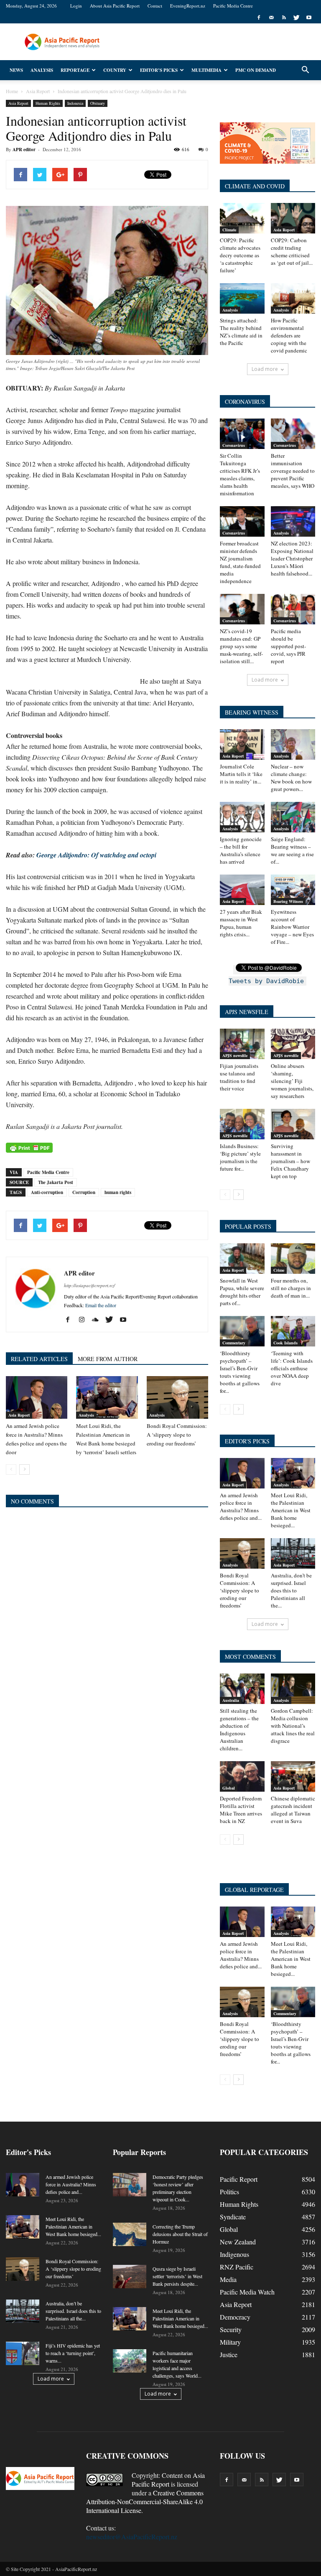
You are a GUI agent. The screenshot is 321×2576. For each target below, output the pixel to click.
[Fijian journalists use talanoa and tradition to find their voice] (242, 1044)
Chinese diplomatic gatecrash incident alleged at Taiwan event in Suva (293, 1810)
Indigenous (234, 2254)
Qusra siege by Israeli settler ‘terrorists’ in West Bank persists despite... (177, 2276)
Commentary (234, 1343)
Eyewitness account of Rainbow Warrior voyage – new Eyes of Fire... (292, 927)
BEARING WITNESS (252, 712)
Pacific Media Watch (247, 2292)
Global (229, 1788)
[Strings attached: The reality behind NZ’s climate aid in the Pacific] (242, 298)
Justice (229, 2354)
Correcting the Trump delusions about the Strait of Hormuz (180, 2234)
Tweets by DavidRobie (266, 981)
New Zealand (238, 2242)
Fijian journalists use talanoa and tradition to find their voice (239, 1077)
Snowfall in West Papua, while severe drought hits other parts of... (242, 1292)
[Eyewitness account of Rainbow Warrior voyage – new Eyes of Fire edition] (293, 890)
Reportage (75, 70)
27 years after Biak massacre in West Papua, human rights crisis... (241, 923)
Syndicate (233, 2217)
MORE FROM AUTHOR (108, 1359)
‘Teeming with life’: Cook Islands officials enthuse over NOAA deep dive (292, 1368)
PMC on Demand (256, 70)
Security (231, 2329)
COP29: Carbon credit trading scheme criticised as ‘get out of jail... (292, 251)
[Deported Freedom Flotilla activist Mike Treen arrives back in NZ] (242, 1776)
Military (230, 2342)
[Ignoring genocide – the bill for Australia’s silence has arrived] (242, 817)
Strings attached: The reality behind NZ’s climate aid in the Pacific (241, 332)
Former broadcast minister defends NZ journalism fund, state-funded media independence (240, 562)
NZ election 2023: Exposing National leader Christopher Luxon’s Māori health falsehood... (292, 558)
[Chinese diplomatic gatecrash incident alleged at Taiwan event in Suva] (293, 1776)
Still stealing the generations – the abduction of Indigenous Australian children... (239, 1729)
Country (115, 70)
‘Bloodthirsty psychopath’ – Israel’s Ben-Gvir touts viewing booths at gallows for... (240, 1372)
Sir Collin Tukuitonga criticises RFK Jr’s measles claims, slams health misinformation (240, 474)
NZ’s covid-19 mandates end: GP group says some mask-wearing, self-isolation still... (241, 646)
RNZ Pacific (237, 2267)
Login (76, 6)
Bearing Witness (288, 901)
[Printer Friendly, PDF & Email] (29, 1148)
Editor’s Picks (159, 70)
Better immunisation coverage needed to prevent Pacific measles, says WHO (293, 471)
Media (228, 2279)
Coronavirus (234, 445)
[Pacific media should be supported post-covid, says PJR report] (293, 609)
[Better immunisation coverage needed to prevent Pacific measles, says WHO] (293, 434)
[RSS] (284, 18)
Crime (279, 1270)
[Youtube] (309, 18)
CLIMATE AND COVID (255, 186)
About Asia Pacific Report (115, 6)
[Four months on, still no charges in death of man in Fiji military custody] (293, 1259)
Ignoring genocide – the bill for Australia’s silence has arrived (241, 850)
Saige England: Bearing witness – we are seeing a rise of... (292, 850)
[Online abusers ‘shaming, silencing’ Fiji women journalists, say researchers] (293, 1044)
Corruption (84, 1192)
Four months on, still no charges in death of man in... (291, 1288)
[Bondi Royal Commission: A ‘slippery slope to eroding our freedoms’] (177, 1397)
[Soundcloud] (98, 1320)
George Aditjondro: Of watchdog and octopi (96, 855)
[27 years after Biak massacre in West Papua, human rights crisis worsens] (242, 890)
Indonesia (75, 103)
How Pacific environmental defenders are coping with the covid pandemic (289, 335)
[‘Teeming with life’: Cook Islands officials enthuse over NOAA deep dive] (293, 1331)
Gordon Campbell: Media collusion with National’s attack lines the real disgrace (293, 1726)
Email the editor (101, 1305)
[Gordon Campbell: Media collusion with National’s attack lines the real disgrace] (293, 1689)
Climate (229, 230)
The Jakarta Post (56, 1182)
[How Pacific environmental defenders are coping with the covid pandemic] (293, 298)
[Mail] (271, 18)
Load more (265, 369)
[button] (305, 70)
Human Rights (48, 103)
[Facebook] (259, 18)
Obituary (98, 103)
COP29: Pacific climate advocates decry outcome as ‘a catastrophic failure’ (240, 255)
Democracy (235, 2317)
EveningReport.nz (188, 6)
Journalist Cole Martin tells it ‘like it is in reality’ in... (241, 774)
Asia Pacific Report (168, 2480)
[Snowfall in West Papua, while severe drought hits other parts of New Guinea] (242, 1259)
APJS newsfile (235, 1055)
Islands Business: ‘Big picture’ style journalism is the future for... (240, 1157)
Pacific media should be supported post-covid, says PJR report (288, 646)
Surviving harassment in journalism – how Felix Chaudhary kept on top (290, 1161)
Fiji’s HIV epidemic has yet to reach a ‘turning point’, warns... (73, 2353)
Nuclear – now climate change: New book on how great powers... (291, 778)
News (16, 70)
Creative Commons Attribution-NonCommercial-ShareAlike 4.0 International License (145, 2501)
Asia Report (18, 103)
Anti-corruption (47, 1192)
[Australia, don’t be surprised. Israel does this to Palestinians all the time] (293, 1553)
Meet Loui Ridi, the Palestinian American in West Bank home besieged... (291, 1510)
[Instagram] (85, 1320)
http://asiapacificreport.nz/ (89, 1285)
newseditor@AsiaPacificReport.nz (132, 2537)
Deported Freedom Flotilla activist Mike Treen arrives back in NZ (241, 1810)
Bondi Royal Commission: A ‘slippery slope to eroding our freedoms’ (177, 1435)
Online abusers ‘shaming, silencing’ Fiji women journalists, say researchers (292, 1081)
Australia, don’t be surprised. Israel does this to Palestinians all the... (291, 1590)
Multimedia (206, 70)
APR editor (24, 150)
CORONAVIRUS (245, 402)
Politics (229, 2192)
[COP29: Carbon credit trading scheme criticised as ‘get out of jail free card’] (293, 218)
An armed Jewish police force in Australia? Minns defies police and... (241, 1506)
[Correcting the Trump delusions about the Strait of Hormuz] (130, 2234)
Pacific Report (239, 2179)
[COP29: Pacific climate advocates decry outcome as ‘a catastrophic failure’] (242, 218)
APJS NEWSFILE (247, 1012)
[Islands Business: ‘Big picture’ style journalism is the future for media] (242, 1124)
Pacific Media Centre (233, 6)
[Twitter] (296, 18)
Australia (231, 1700)
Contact (155, 6)
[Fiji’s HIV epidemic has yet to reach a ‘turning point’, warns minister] (23, 2353)
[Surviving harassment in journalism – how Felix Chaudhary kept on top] (293, 1124)
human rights (118, 1192)
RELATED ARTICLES (39, 1359)
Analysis (42, 70)
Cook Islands (285, 1343)
